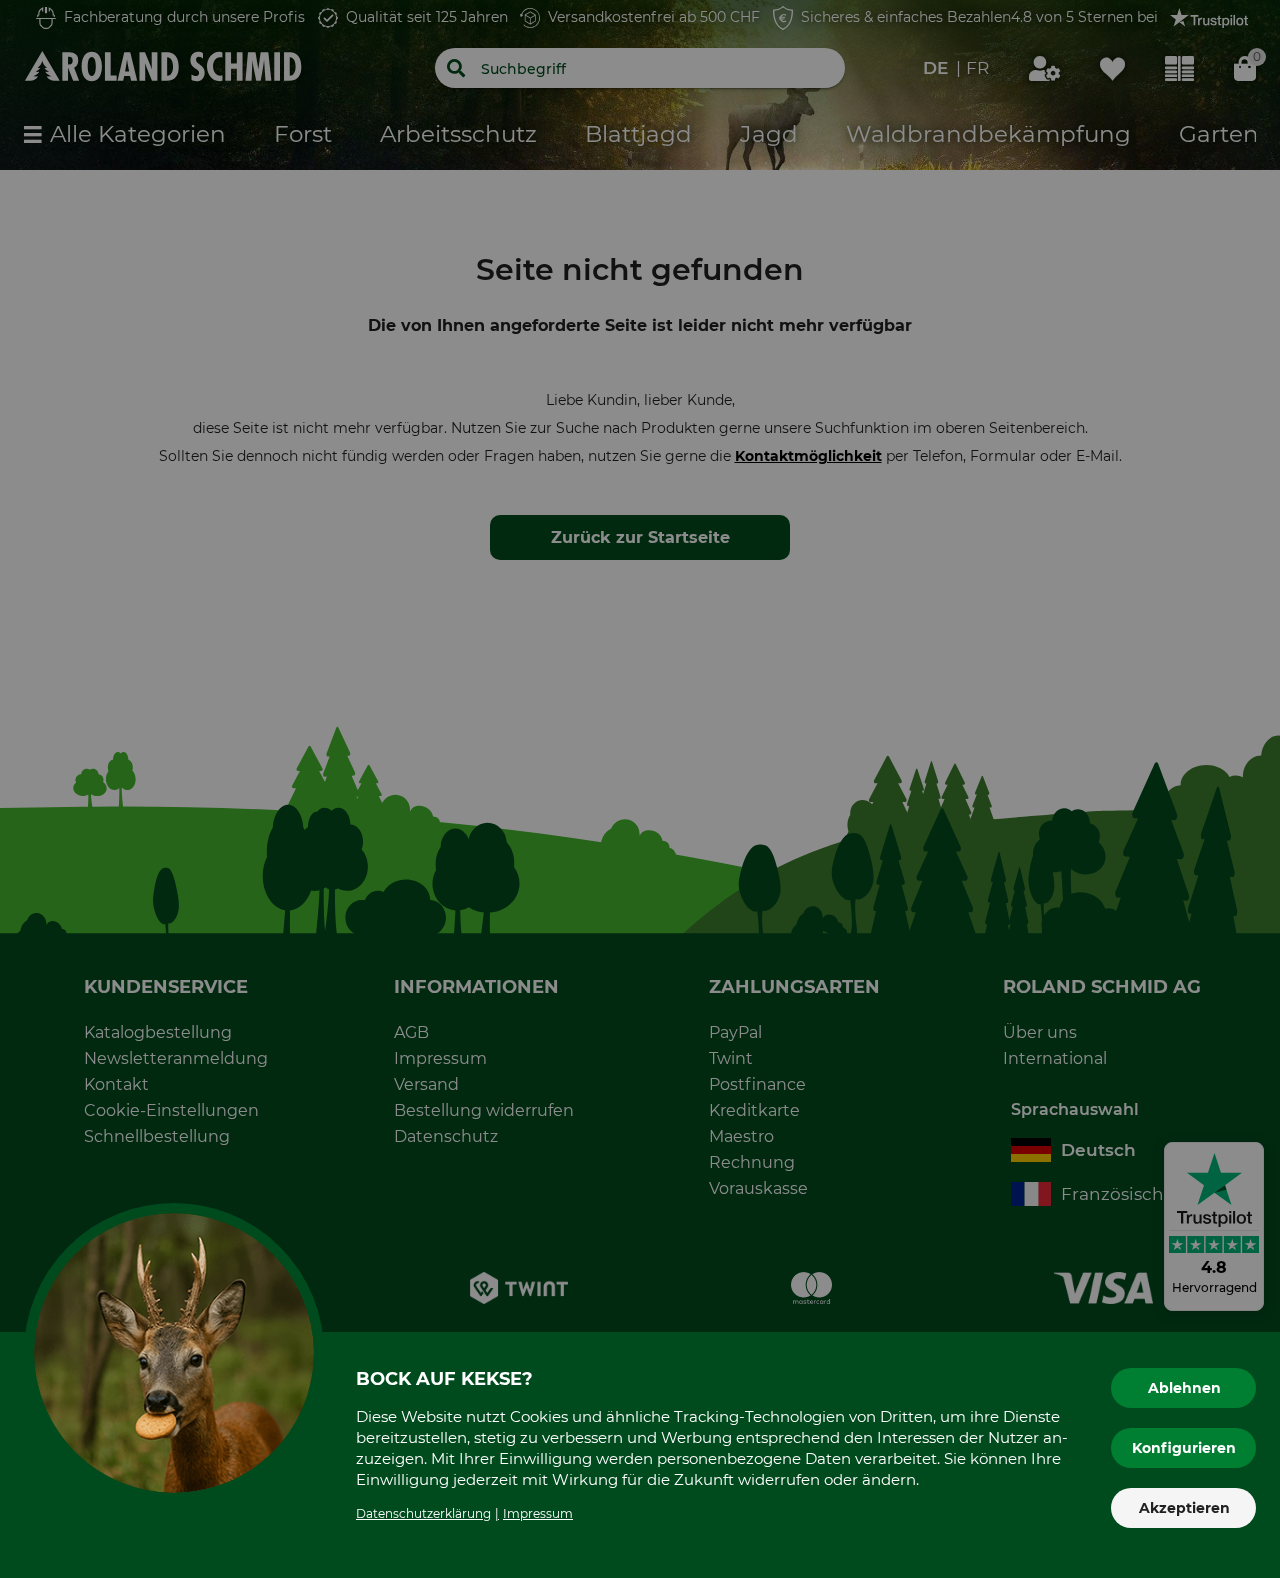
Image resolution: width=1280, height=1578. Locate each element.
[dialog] (640, 789)
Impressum (538, 1513)
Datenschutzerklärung (423, 1513)
